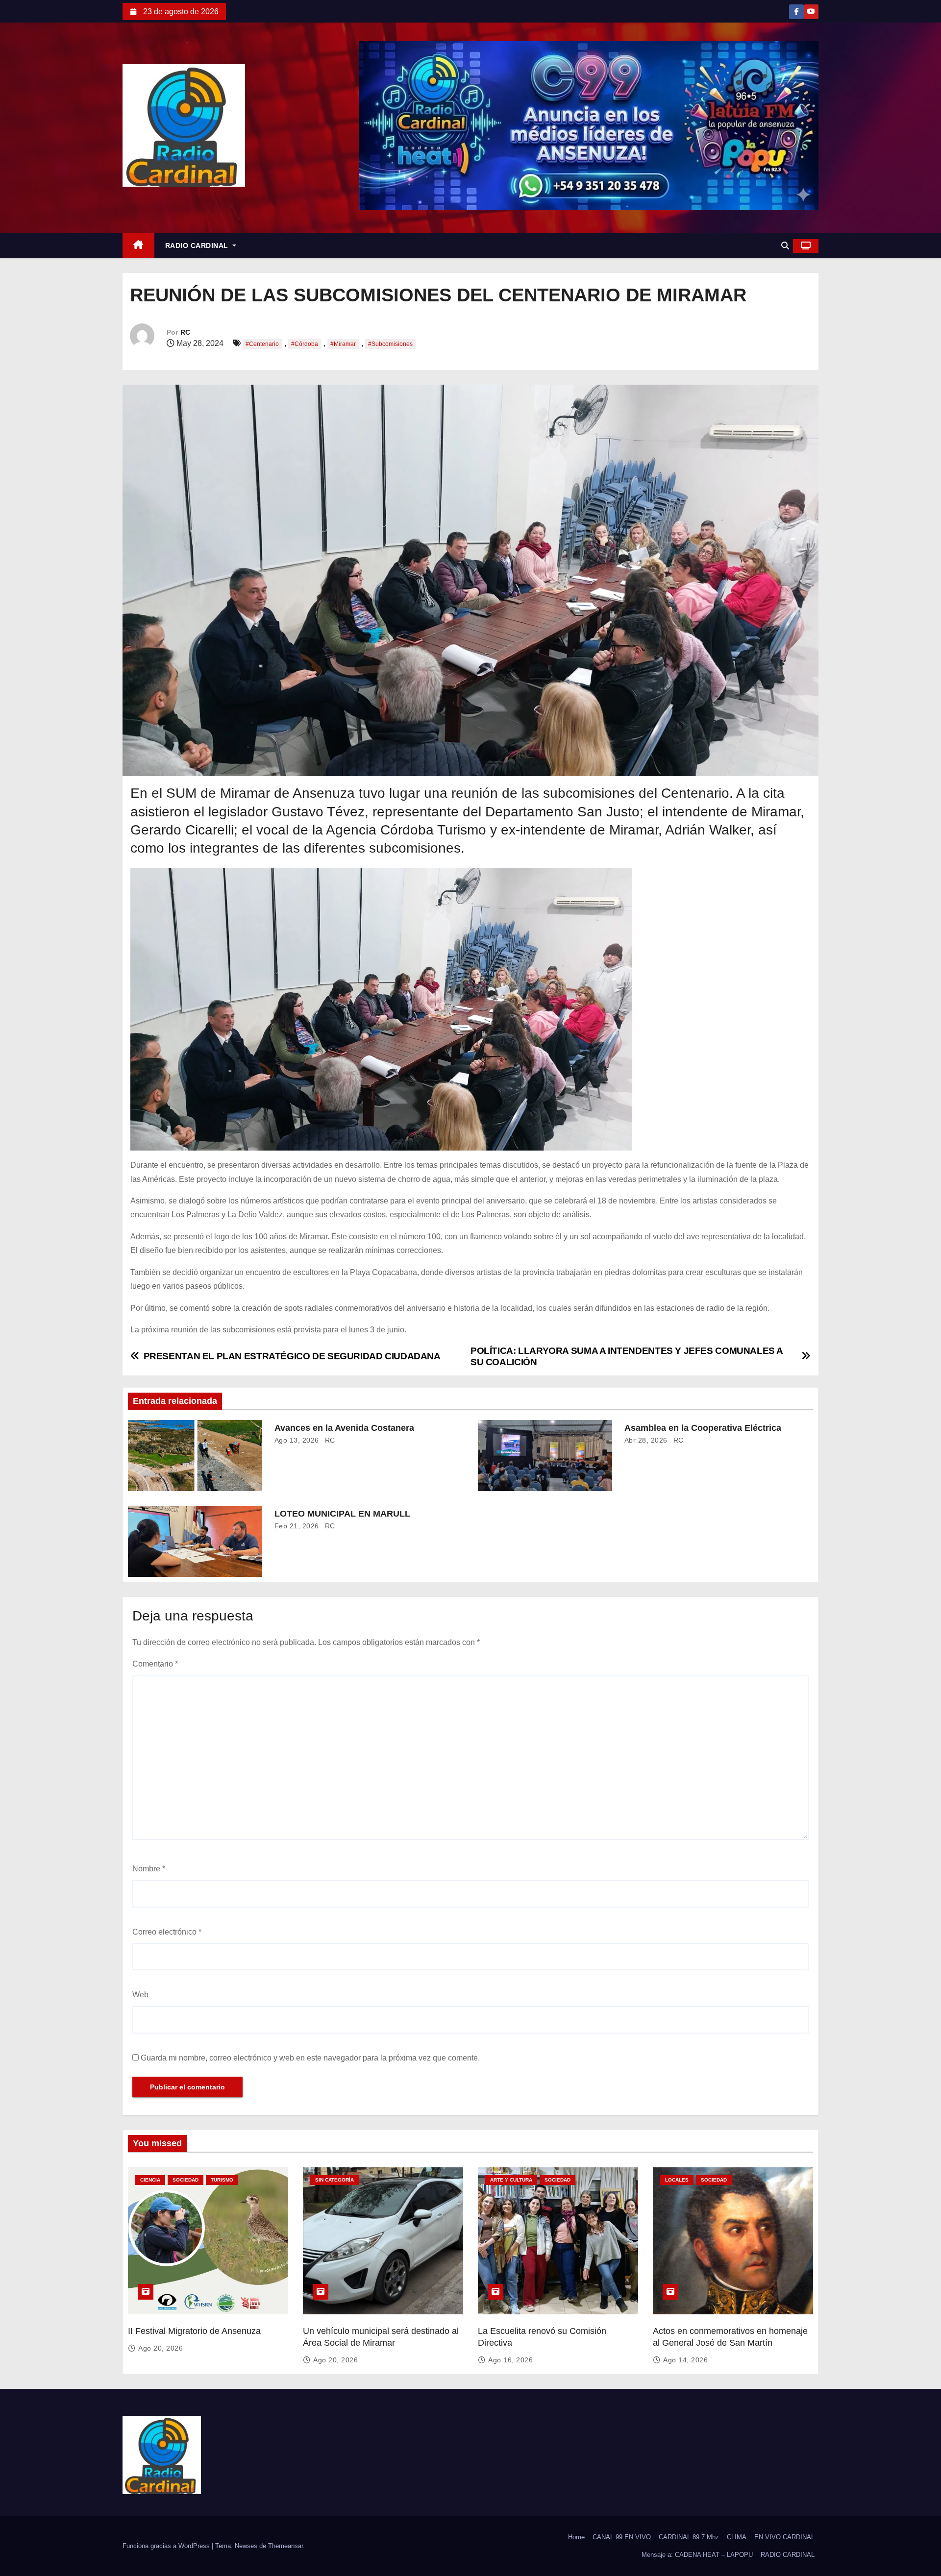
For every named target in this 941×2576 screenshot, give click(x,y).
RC (185, 332)
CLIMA (737, 2537)
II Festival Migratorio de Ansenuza (194, 2331)
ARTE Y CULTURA (511, 2180)
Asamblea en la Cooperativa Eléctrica (703, 1428)
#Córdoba (305, 344)
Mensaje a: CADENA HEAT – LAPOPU (697, 2555)
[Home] (138, 246)
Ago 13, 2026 (297, 1440)
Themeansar (285, 2546)
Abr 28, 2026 (646, 1440)
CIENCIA (150, 2180)
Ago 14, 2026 (685, 2360)
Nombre (149, 1869)
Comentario (155, 1664)
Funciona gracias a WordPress (167, 2546)
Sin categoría (334, 2180)
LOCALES (677, 2180)
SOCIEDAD (186, 2180)
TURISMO (222, 2180)
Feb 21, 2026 (297, 1526)
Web (140, 1995)
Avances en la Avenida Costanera (344, 1428)
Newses (246, 2546)
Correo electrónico (167, 1932)
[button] (785, 246)
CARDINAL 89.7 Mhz (689, 2537)
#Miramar (343, 344)
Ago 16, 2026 (510, 2360)
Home (576, 2537)
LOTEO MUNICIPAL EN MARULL (342, 1514)
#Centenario (262, 344)
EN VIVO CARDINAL (784, 2537)
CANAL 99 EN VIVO (622, 2537)
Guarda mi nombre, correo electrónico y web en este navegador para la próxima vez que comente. (310, 2058)
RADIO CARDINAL (198, 245)
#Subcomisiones (390, 344)
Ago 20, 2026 (161, 2348)
